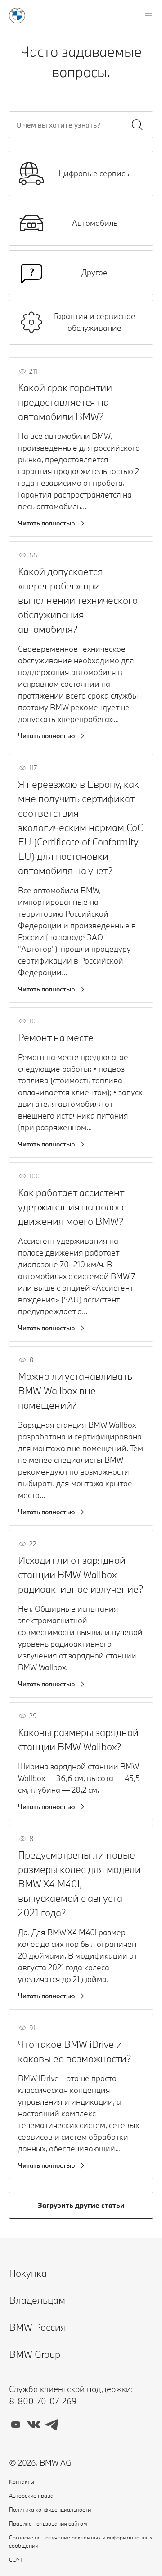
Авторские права (31, 2495)
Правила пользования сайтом (48, 2523)
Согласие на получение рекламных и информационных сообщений (81, 2541)
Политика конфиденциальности (50, 2509)
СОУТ (16, 2559)
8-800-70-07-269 (43, 2401)
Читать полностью (47, 523)
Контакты (22, 2481)
